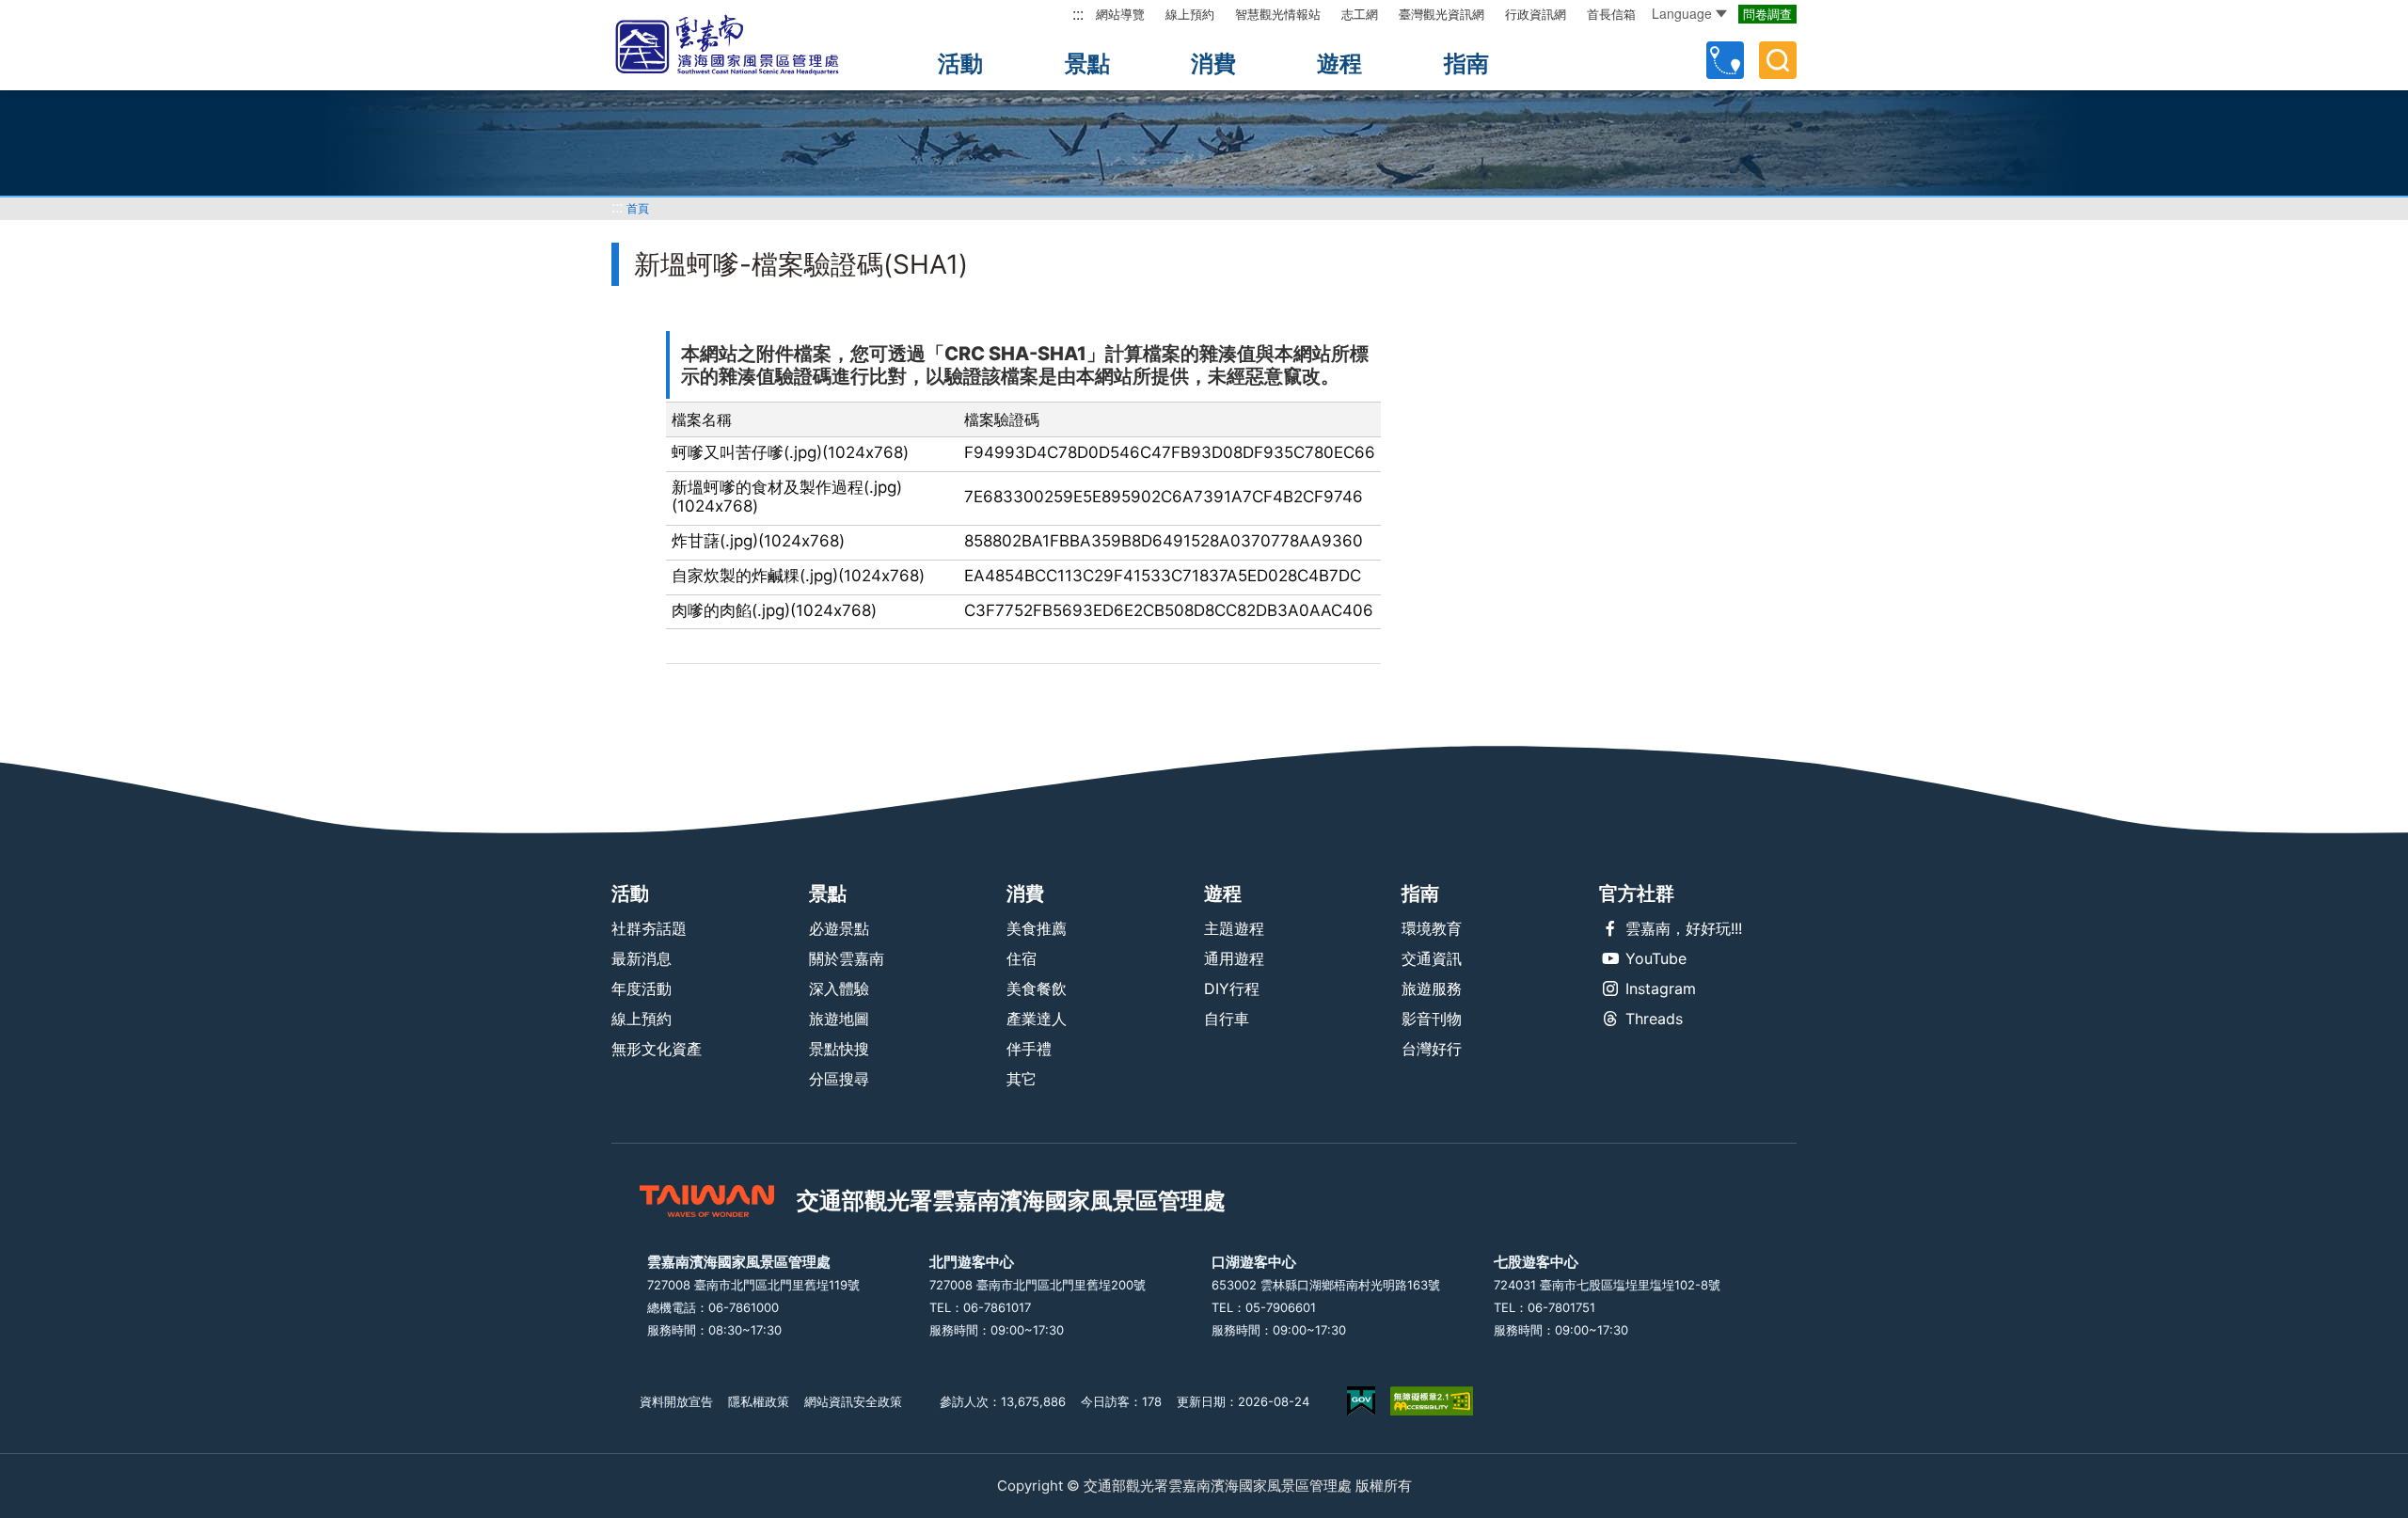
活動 (960, 63)
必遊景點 (839, 928)
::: (1078, 14)
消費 (1213, 63)
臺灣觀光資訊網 (1442, 14)
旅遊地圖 (839, 1019)
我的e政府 (1361, 1401)
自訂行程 (1725, 60)
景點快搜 (839, 1049)
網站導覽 (1120, 14)
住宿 (1022, 958)
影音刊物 (1432, 1019)
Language (1682, 13)
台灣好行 (1432, 1049)
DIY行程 (1232, 988)
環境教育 (1432, 928)
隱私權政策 (759, 1401)
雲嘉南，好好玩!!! (1684, 928)
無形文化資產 (657, 1049)
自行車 (1227, 1019)
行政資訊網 (1536, 14)
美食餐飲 (1037, 988)
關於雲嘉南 (847, 958)
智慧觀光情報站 (1278, 14)
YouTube (1656, 958)
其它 (1022, 1079)
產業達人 (1037, 1019)
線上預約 (1190, 14)
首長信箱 (1611, 14)
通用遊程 (1234, 958)
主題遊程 (1234, 928)
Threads (1654, 1019)
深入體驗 (839, 988)
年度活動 (642, 988)
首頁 (638, 208)
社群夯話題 (649, 928)
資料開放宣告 (676, 1401)
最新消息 (642, 958)
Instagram (1661, 988)
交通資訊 (1432, 958)
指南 (1466, 63)
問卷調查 (1767, 14)
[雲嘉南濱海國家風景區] (743, 45)
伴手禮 (1029, 1049)
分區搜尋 (839, 1079)
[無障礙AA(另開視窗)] (1432, 1401)
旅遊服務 (1432, 988)
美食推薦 (1037, 928)
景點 (1087, 63)
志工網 (1360, 14)
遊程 (1339, 63)
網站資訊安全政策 (853, 1401)
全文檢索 (1778, 60)
